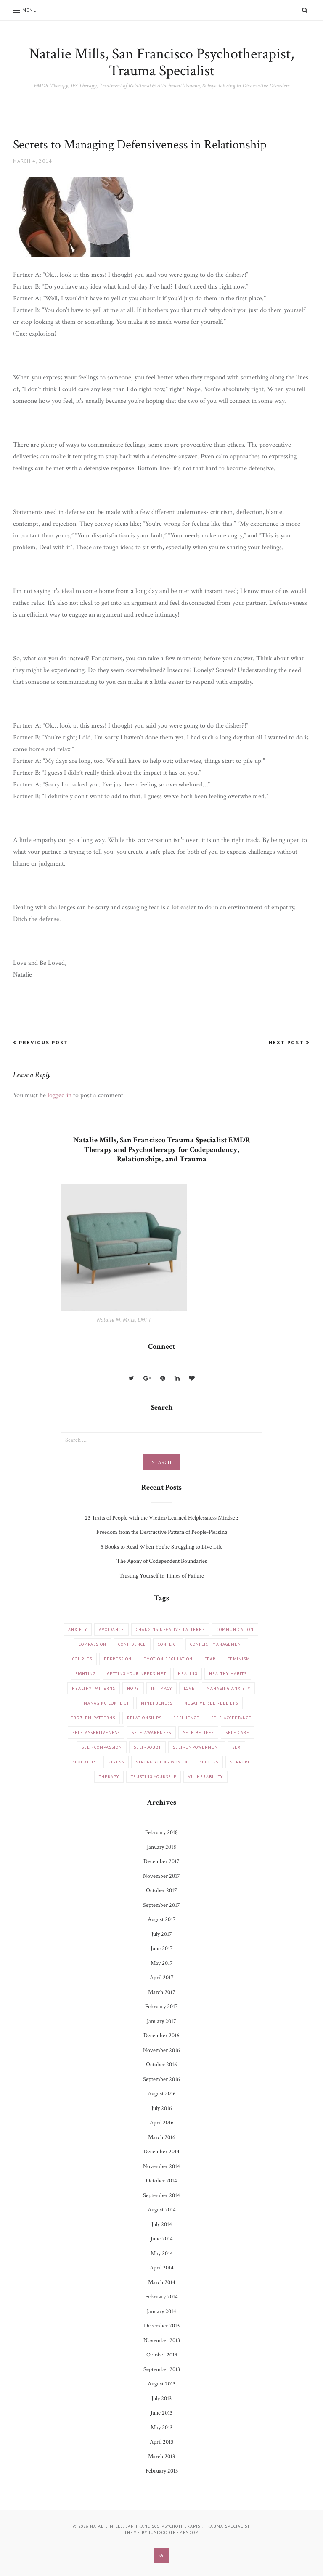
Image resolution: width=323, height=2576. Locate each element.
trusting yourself (154, 1777)
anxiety (78, 1630)
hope (133, 1688)
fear (210, 1659)
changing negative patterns (170, 1630)
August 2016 (162, 2094)
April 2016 (162, 2123)
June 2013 (161, 2413)
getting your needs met (137, 1674)
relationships (144, 1718)
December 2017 (161, 1861)
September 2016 (161, 2079)
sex (236, 1747)
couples (82, 1659)
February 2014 (161, 2297)
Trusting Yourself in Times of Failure (161, 1576)
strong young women (162, 1762)
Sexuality (84, 1762)
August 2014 (162, 2210)
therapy (109, 1777)
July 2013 (161, 2399)
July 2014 (162, 2224)
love (189, 1688)
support (240, 1762)
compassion (93, 1644)
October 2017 (161, 1890)
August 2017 (162, 1919)
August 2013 (161, 2384)
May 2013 (161, 2428)
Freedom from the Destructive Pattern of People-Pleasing (162, 1532)
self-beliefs (198, 1733)
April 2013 (161, 2442)
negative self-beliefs (211, 1703)
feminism (239, 1659)
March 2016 (162, 2137)
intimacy (161, 1688)
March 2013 (161, 2457)
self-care (237, 1733)
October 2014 (161, 2181)
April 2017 (162, 1978)
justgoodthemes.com (174, 2532)
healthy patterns (94, 1688)
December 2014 (161, 2152)
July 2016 (162, 2108)
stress (116, 1762)
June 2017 (162, 1949)
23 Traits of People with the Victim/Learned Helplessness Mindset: (161, 1518)
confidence (132, 1644)
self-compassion (102, 1747)
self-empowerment (197, 1747)
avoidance (111, 1630)
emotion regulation (168, 1659)
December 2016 (161, 2036)
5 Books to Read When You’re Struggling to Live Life (161, 1547)
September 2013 (162, 2369)
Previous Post (43, 1042)
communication (235, 1630)
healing (188, 1674)
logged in (60, 1095)
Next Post (287, 1042)
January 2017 (161, 2021)
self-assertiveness (96, 1733)
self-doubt (147, 1747)
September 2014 (161, 2195)
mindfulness (157, 1703)
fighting (85, 1674)
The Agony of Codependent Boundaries (162, 1561)
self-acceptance (231, 1718)
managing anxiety (228, 1688)
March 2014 (162, 2282)
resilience (186, 1718)
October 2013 (162, 2355)
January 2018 (161, 1847)
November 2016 (161, 2050)
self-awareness (151, 1733)
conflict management (217, 1644)
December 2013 (162, 2326)
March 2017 (162, 1992)
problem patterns (93, 1718)
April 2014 (162, 2268)
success (209, 1762)
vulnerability (205, 1777)
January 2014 (161, 2311)
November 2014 (161, 2166)
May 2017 (162, 1963)
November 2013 (162, 2340)
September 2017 (161, 1905)
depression (118, 1659)
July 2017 (162, 1934)
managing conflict (106, 1703)
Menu (30, 10)
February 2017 (161, 2007)
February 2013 (162, 2471)
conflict (168, 1644)
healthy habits (228, 1674)
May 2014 (162, 2253)
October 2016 (161, 2065)
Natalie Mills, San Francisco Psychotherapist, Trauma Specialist (161, 62)
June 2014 (162, 2239)
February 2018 (161, 1832)
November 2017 (161, 1876)
